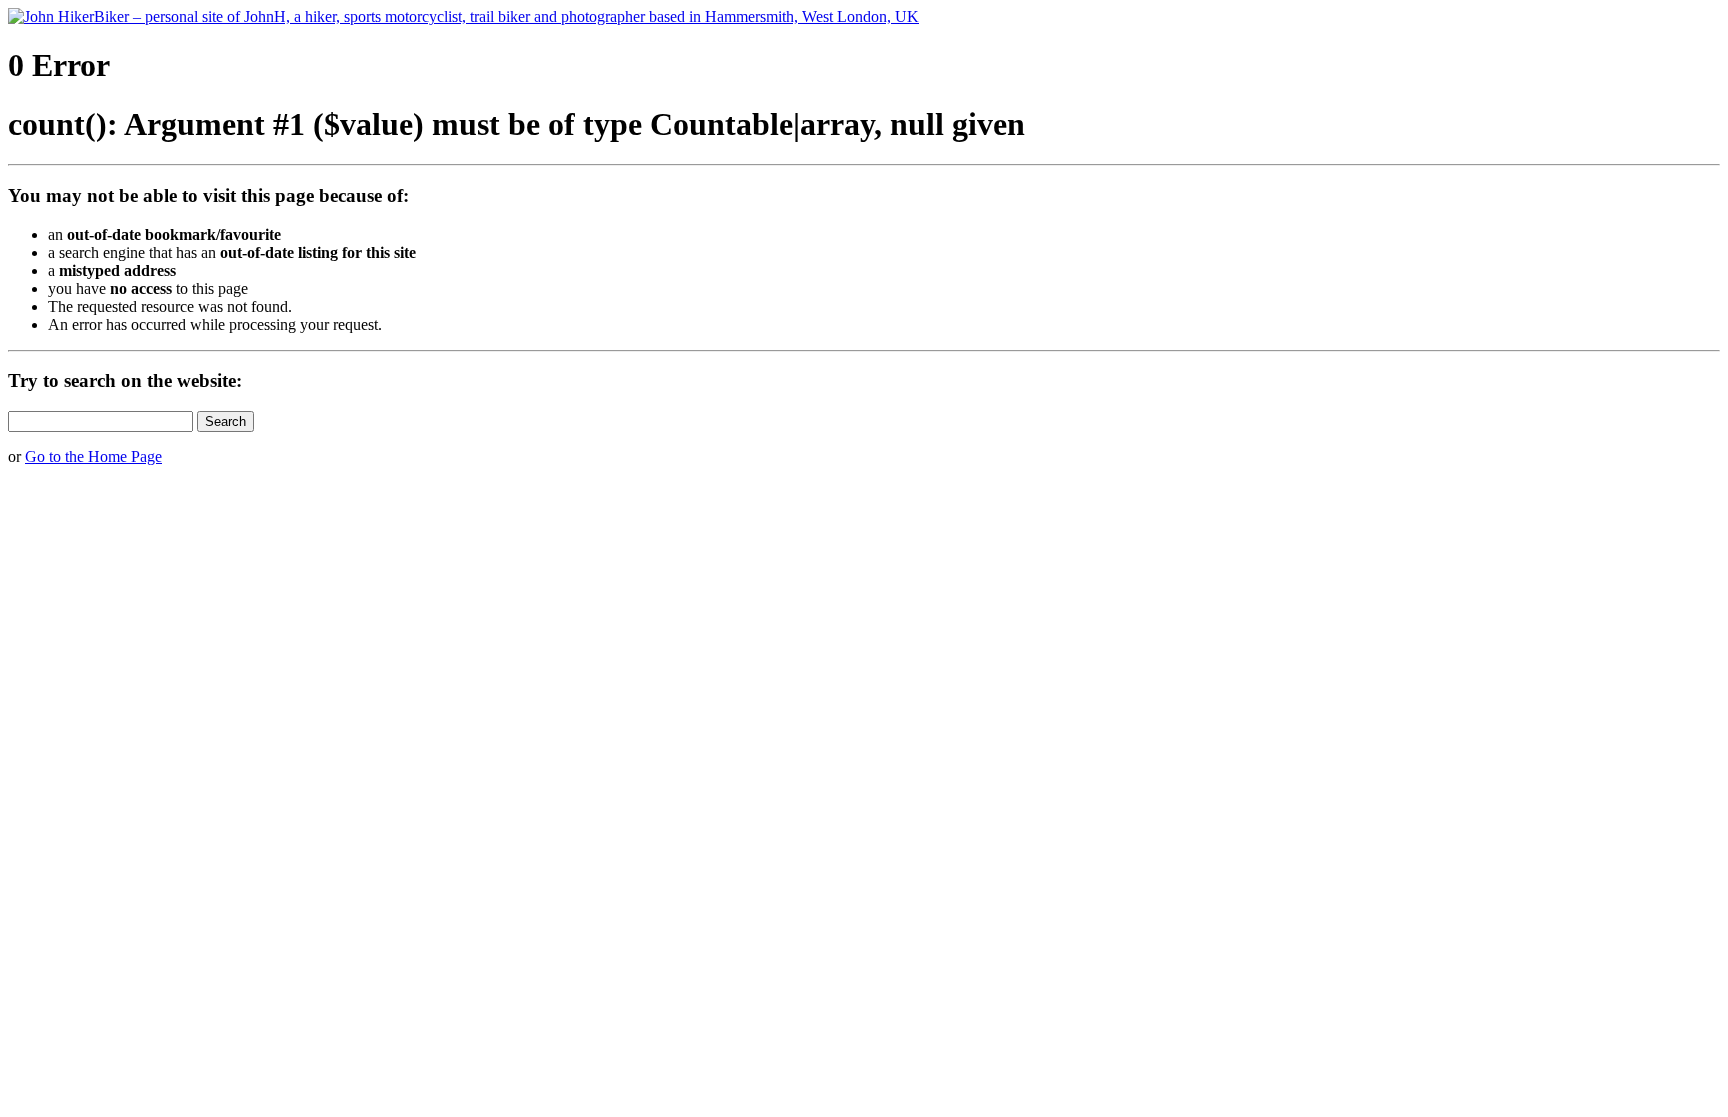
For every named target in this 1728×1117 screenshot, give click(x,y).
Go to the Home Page (93, 456)
